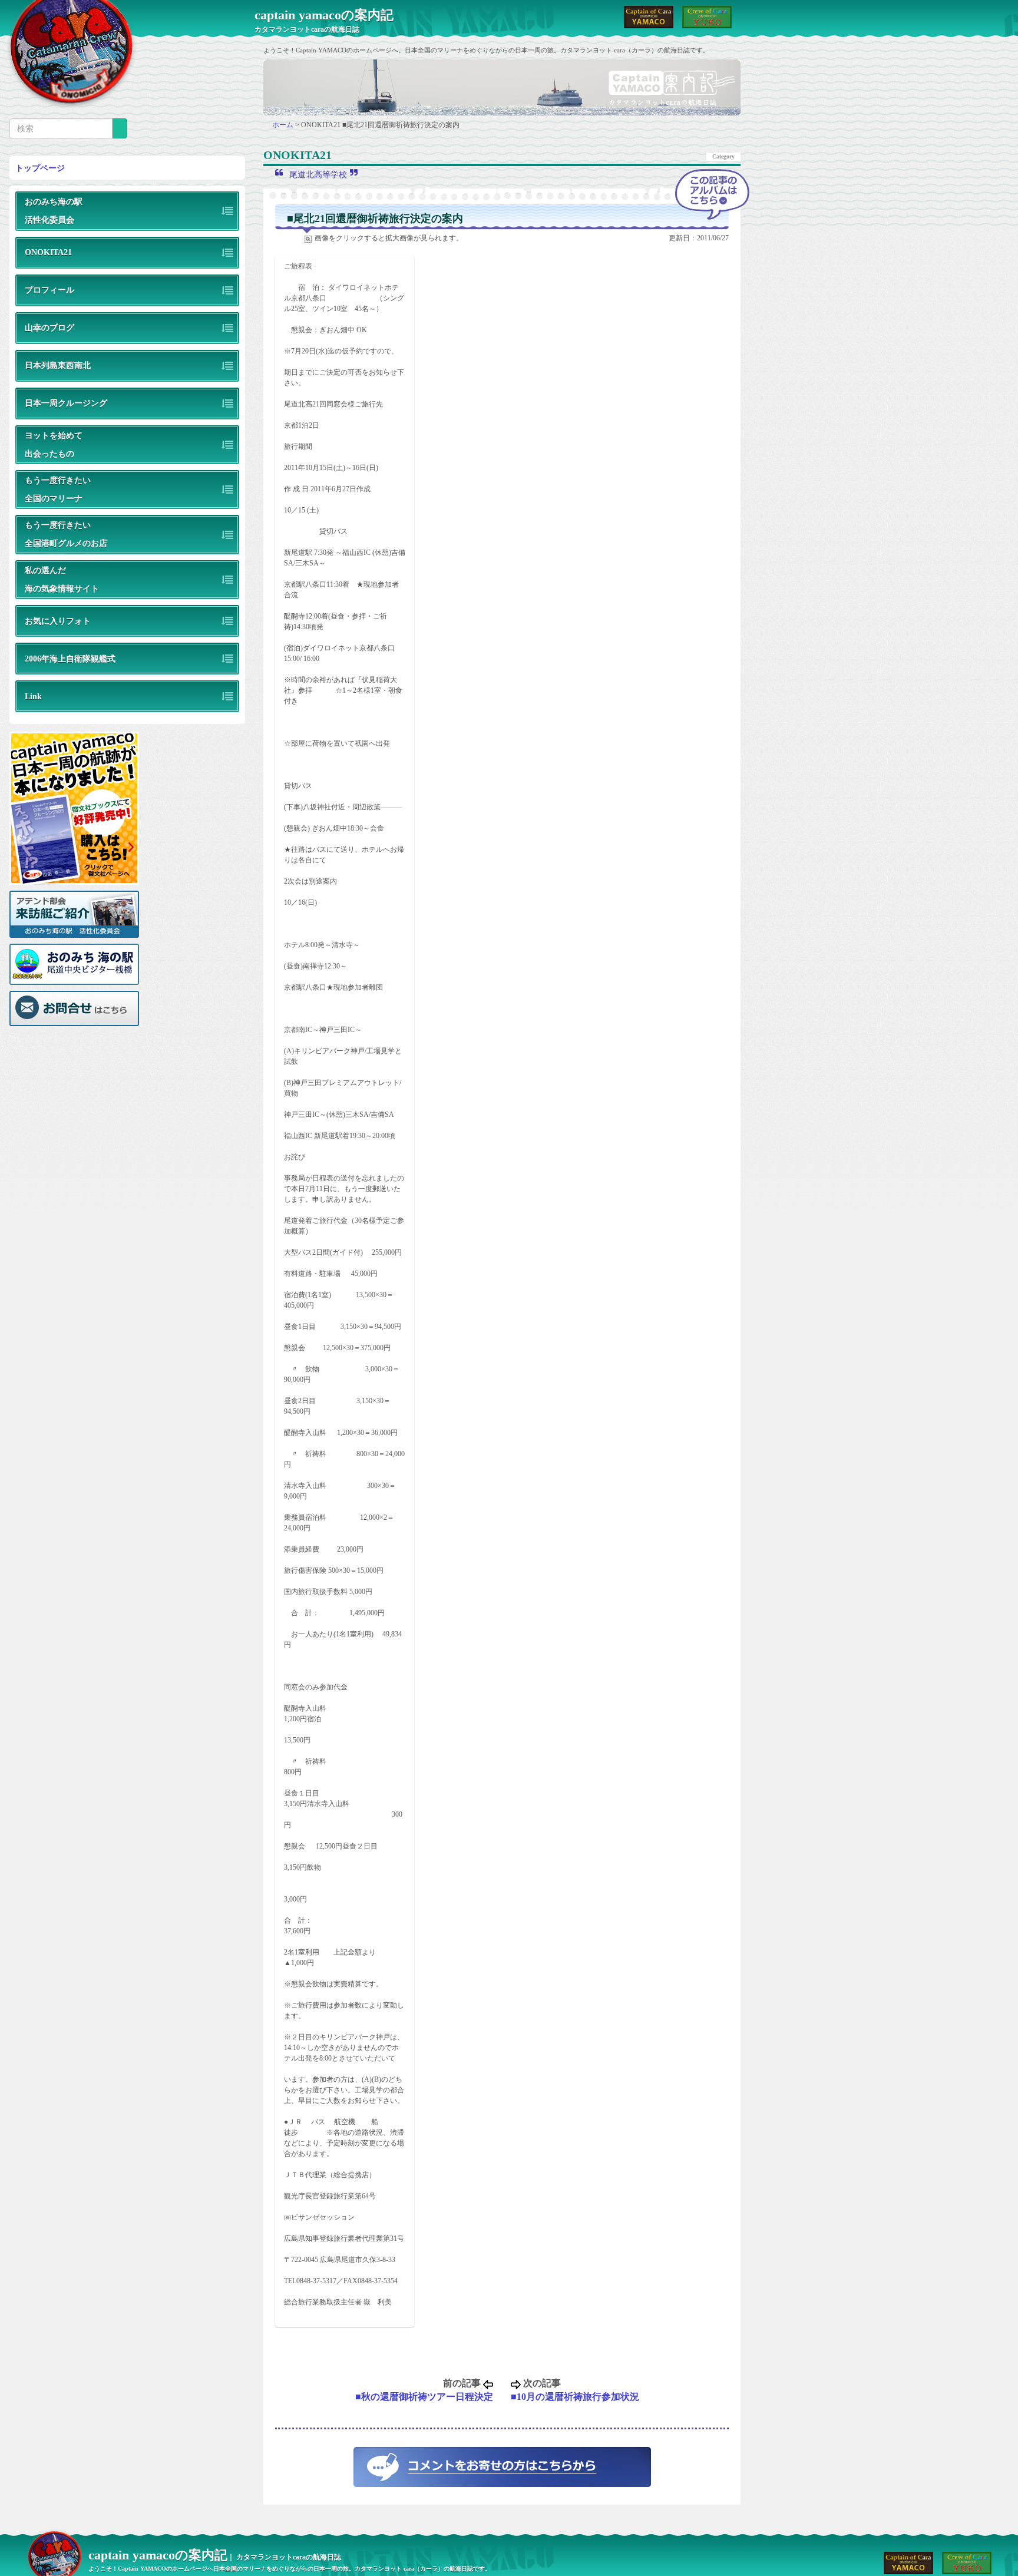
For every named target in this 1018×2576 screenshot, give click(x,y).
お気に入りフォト (58, 621)
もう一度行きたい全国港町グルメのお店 (66, 534)
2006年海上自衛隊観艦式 (70, 659)
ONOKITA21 (48, 252)
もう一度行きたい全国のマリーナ (58, 489)
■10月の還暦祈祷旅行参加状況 (575, 2397)
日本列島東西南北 (58, 365)
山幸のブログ (49, 328)
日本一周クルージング (66, 403)
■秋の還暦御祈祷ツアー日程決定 (424, 2397)
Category (723, 156)
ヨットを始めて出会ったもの (54, 444)
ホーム (284, 125)
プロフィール (49, 290)
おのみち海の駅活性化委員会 (54, 211)
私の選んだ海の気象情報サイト (62, 579)
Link (33, 696)
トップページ (40, 168)
